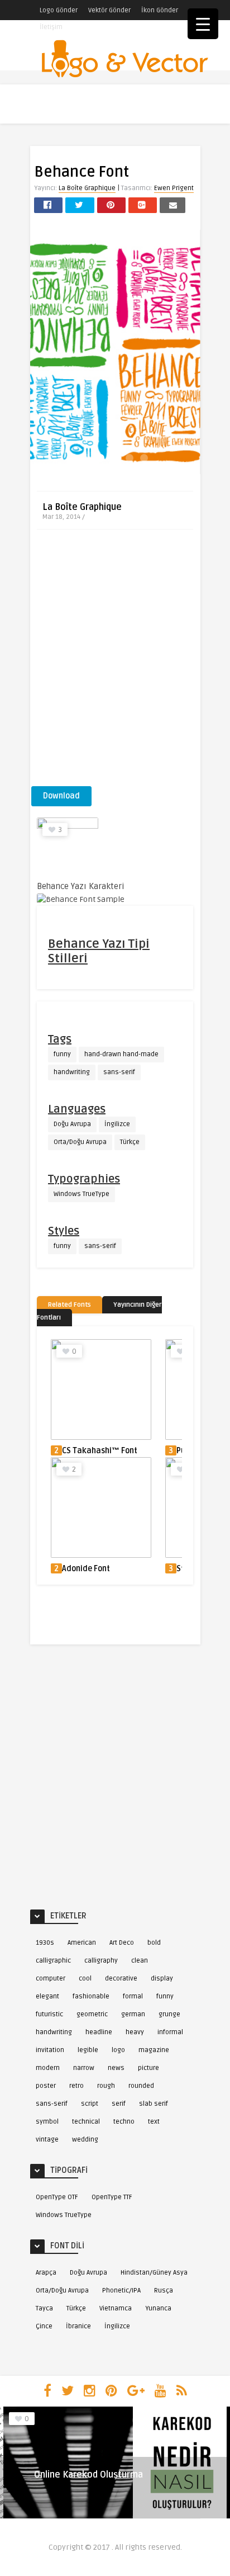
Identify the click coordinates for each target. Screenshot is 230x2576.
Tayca (44, 2308)
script (90, 2104)
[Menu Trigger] (203, 24)
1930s (45, 1943)
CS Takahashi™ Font (100, 1451)
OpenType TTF (112, 2197)
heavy (135, 2032)
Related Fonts (70, 1305)
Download (61, 796)
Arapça (46, 2273)
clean (140, 1961)
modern (48, 2068)
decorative (121, 1979)
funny (62, 1054)
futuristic (49, 2014)
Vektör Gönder (109, 10)
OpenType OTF (57, 2197)
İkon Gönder (160, 10)
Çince (44, 2326)
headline (99, 2032)
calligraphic (53, 1961)
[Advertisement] (115, 661)
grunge (169, 2014)
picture (148, 2068)
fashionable (91, 1996)
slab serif (154, 2104)
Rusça (164, 2291)
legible (88, 2050)
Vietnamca (116, 2308)
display (162, 1979)
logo (118, 2050)
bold (154, 1943)
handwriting (72, 1072)
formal (133, 1996)
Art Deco (122, 1943)
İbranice (78, 2326)
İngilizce (117, 1124)
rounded (141, 2086)
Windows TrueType (82, 1194)
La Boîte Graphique (87, 188)
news (116, 2068)
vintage (47, 2140)
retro (76, 2086)
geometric (92, 2014)
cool (85, 1979)
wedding (85, 2140)
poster (46, 2086)
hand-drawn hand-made (121, 1054)
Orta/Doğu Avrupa (80, 1142)
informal (170, 2032)
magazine (154, 2050)
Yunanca (158, 2308)
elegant (47, 1996)
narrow (84, 2068)
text (154, 2122)
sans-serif (119, 1072)
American (82, 1943)
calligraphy (101, 1961)
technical (86, 2122)
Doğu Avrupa (72, 1124)
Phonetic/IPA (121, 2291)
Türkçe (130, 1142)
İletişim (51, 27)
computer (51, 1979)
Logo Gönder (59, 10)
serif (119, 2104)
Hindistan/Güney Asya (154, 2273)
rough (106, 2086)
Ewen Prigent (174, 188)
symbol (47, 2122)
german (133, 2014)
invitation (50, 2050)
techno (124, 2122)
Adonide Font (86, 1569)
